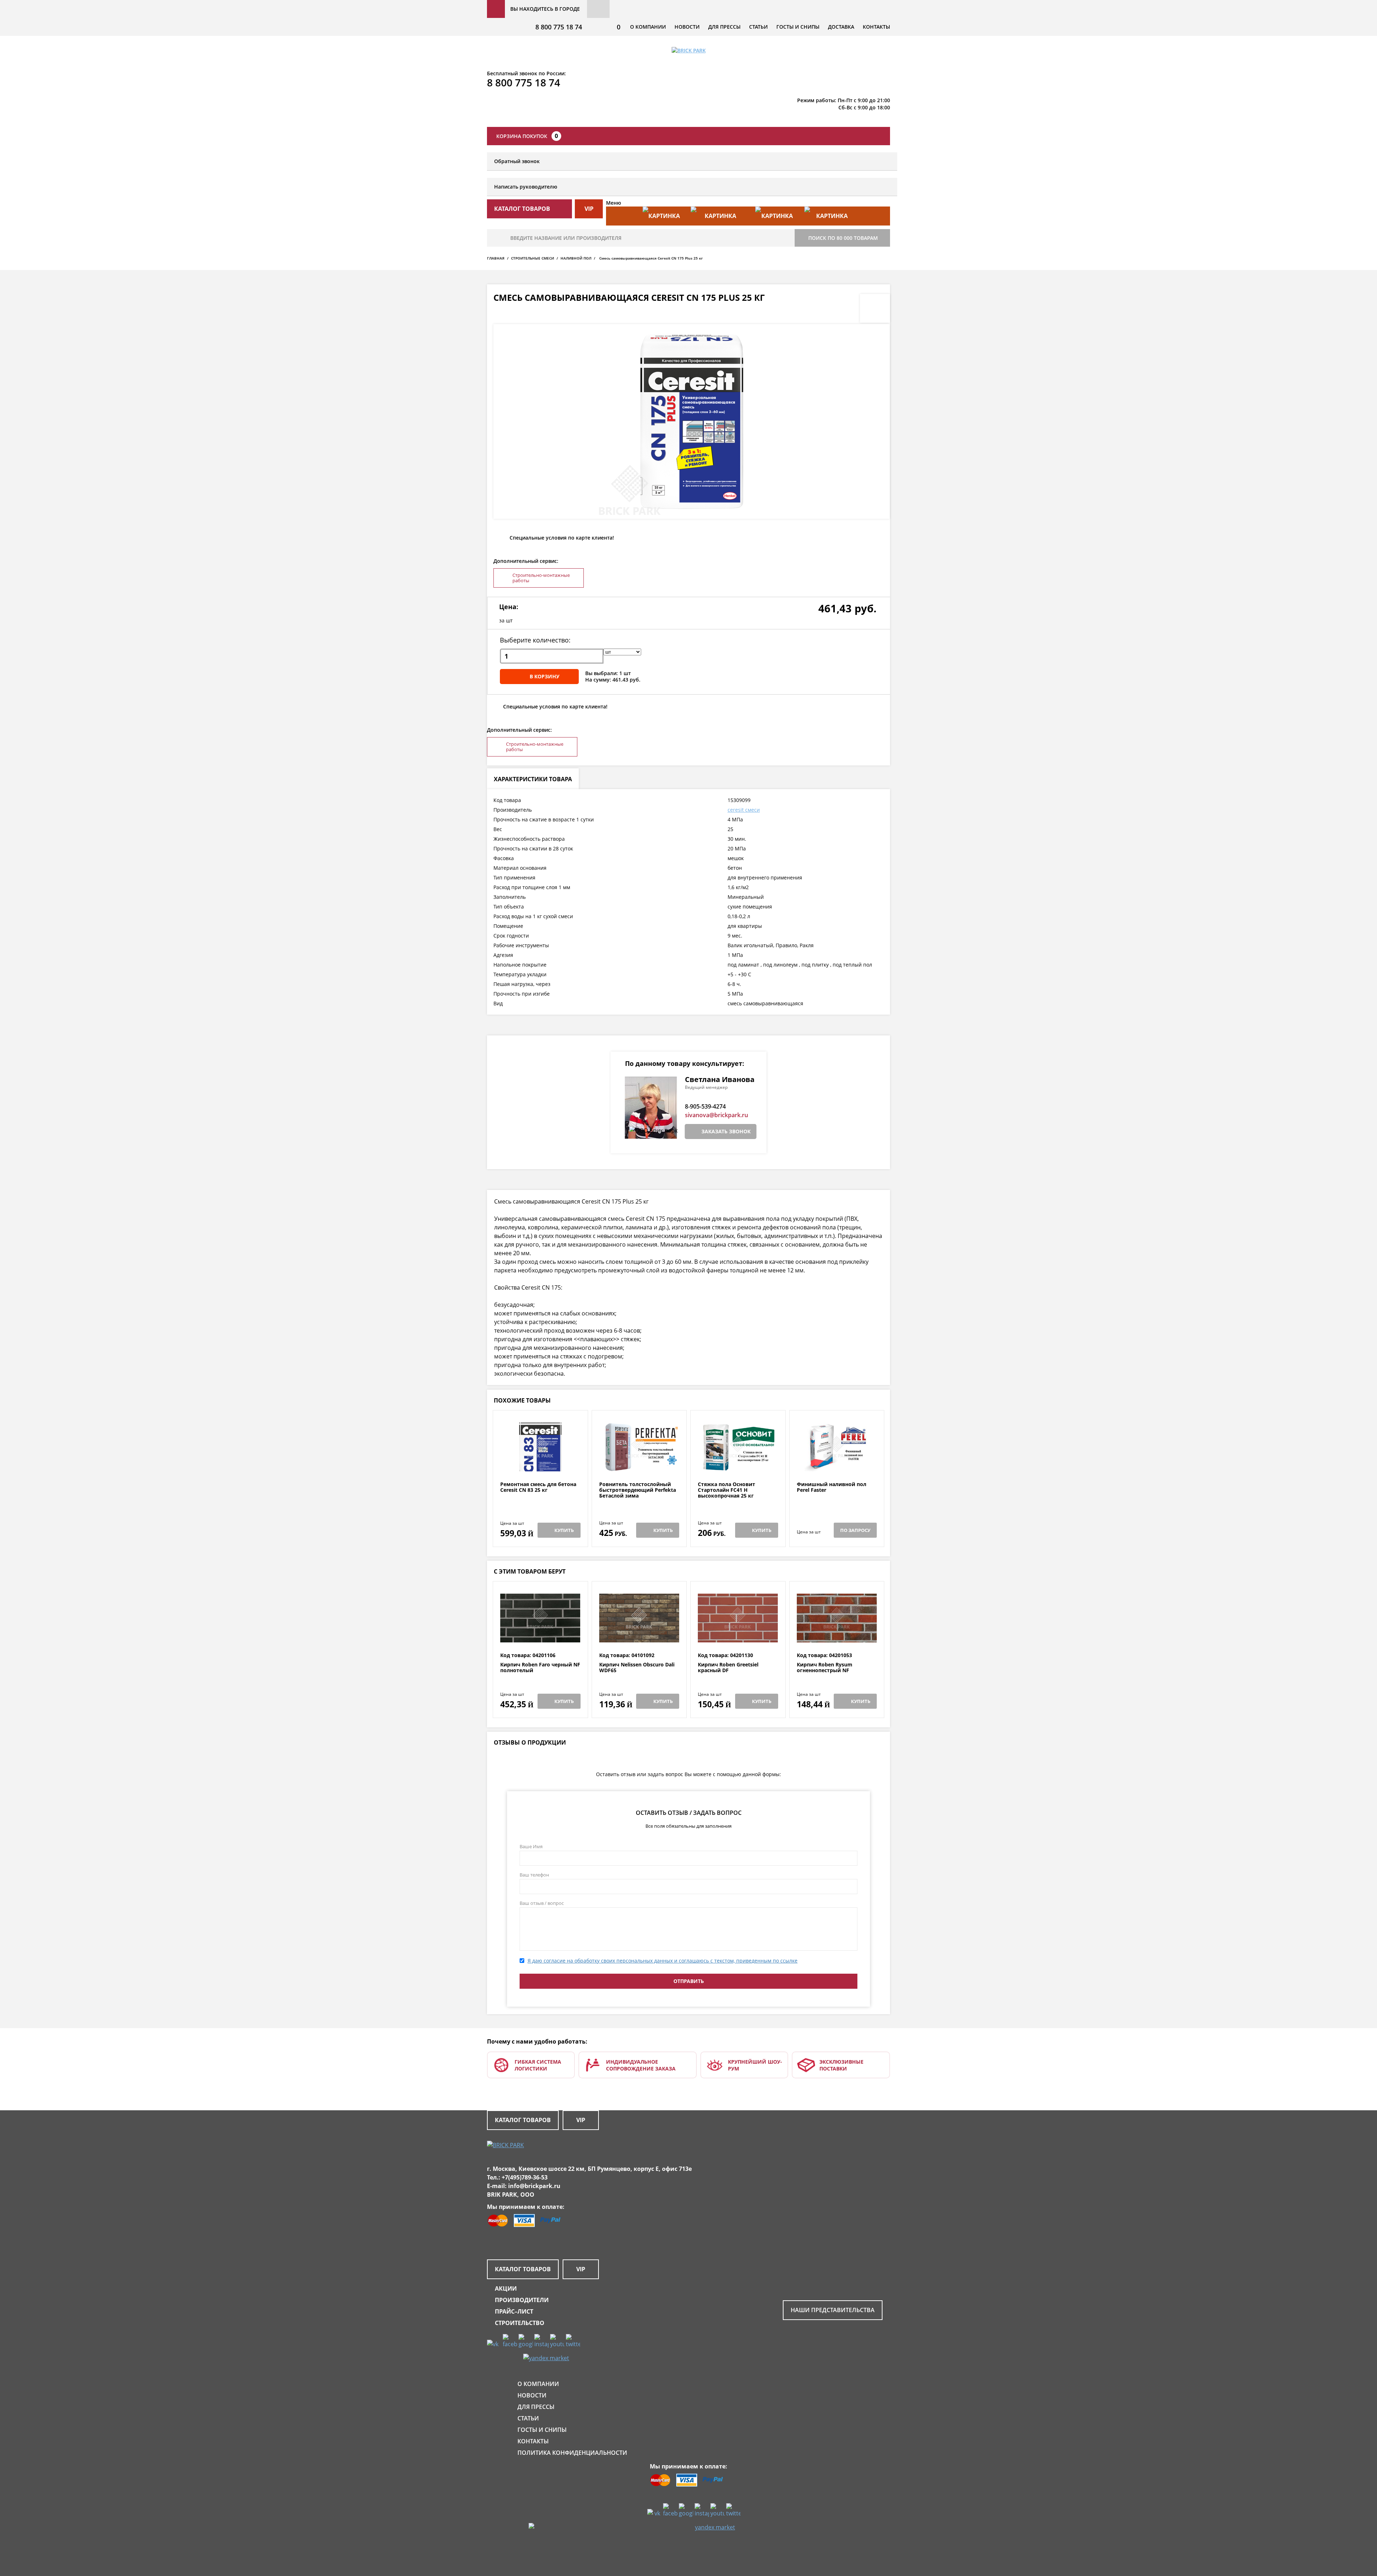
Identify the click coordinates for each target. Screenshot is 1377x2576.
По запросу (855, 1530)
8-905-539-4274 (705, 1106)
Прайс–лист (514, 2311)
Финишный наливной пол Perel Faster (832, 1487)
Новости (687, 27)
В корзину (545, 676)
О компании (648, 27)
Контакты (876, 27)
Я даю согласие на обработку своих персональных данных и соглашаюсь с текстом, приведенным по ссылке (663, 1961)
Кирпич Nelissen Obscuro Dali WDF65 (637, 1668)
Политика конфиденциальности (572, 2453)
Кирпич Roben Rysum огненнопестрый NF (825, 1668)
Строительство (520, 2323)
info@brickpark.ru (534, 2186)
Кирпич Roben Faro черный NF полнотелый (540, 1668)
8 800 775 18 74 (559, 27)
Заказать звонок (726, 1131)
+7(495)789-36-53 (525, 2177)
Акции (506, 2288)
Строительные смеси (533, 258)
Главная (496, 258)
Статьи (758, 27)
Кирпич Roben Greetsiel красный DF (728, 1668)
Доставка (841, 27)
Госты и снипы (798, 27)
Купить (564, 1530)
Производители (522, 2300)
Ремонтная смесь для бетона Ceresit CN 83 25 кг (538, 1487)
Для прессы (724, 27)
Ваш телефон (534, 1875)
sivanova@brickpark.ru (716, 1115)
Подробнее (540, 1464)
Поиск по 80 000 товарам (843, 238)
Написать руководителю (526, 187)
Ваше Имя (531, 1846)
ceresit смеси (744, 810)
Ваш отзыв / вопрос (542, 1903)
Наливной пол (576, 258)
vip (589, 209)
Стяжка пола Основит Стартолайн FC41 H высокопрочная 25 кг (727, 1490)
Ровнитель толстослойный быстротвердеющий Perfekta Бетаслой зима (638, 1490)
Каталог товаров (523, 2120)
